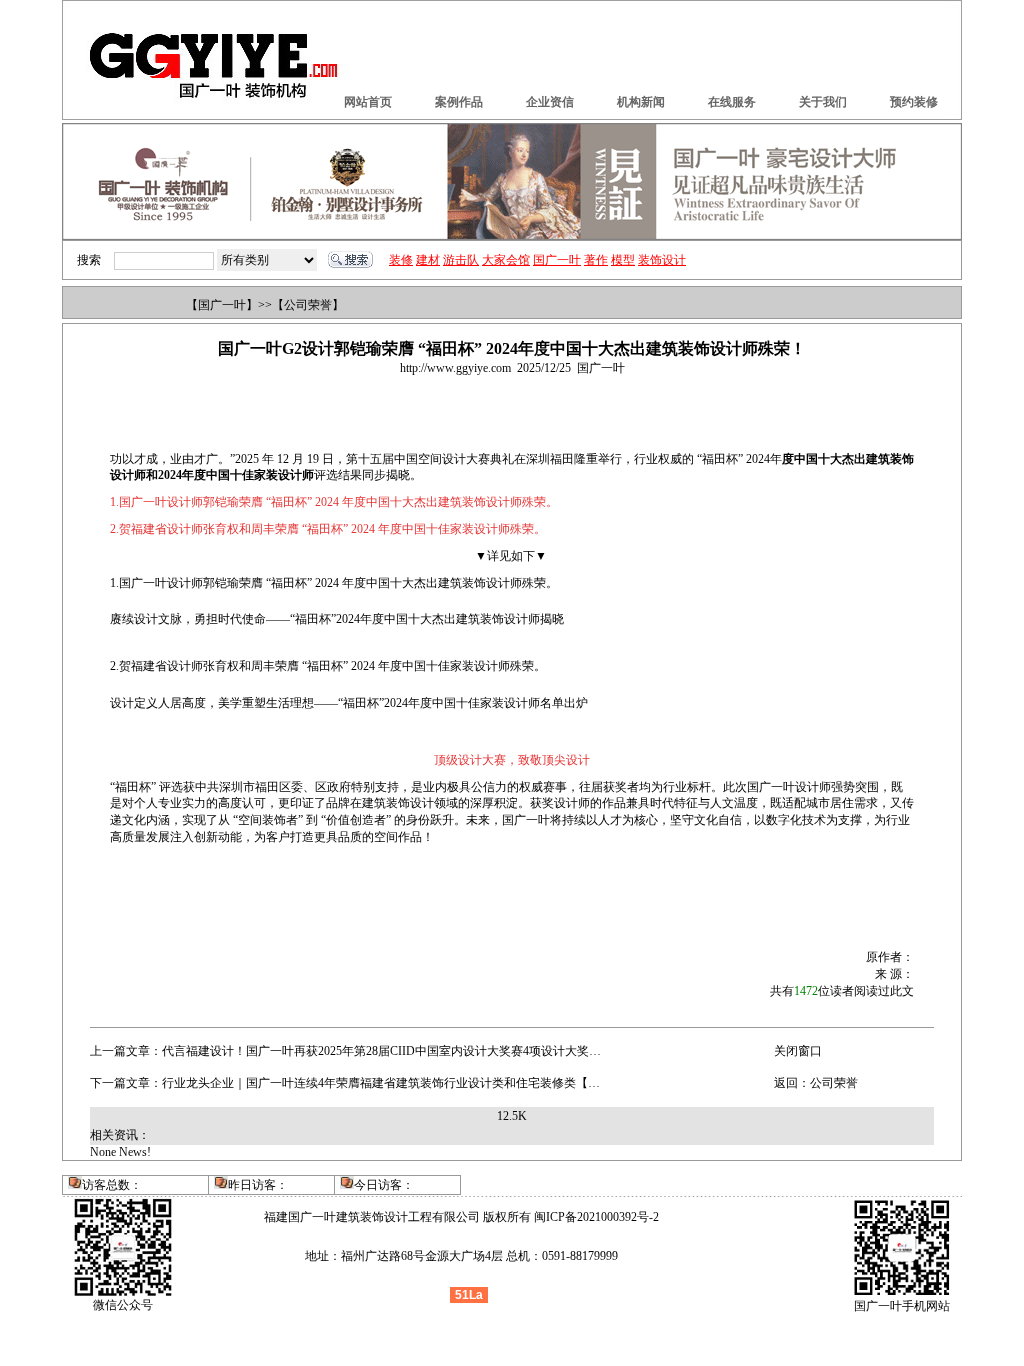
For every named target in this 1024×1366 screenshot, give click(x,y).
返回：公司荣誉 (816, 1083)
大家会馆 (506, 260)
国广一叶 (557, 260)
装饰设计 (662, 260)
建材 (428, 260)
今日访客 (378, 1185)
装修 (401, 260)
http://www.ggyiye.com (455, 368)
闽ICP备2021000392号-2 (596, 1217)
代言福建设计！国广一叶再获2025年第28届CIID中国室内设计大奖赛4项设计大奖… (381, 1051)
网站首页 (368, 102)
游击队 (461, 260)
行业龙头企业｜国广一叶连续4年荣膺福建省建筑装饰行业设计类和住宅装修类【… (381, 1083)
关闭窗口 (798, 1051)
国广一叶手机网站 (902, 1306)
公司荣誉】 (314, 305)
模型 (623, 260)
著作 (596, 260)
